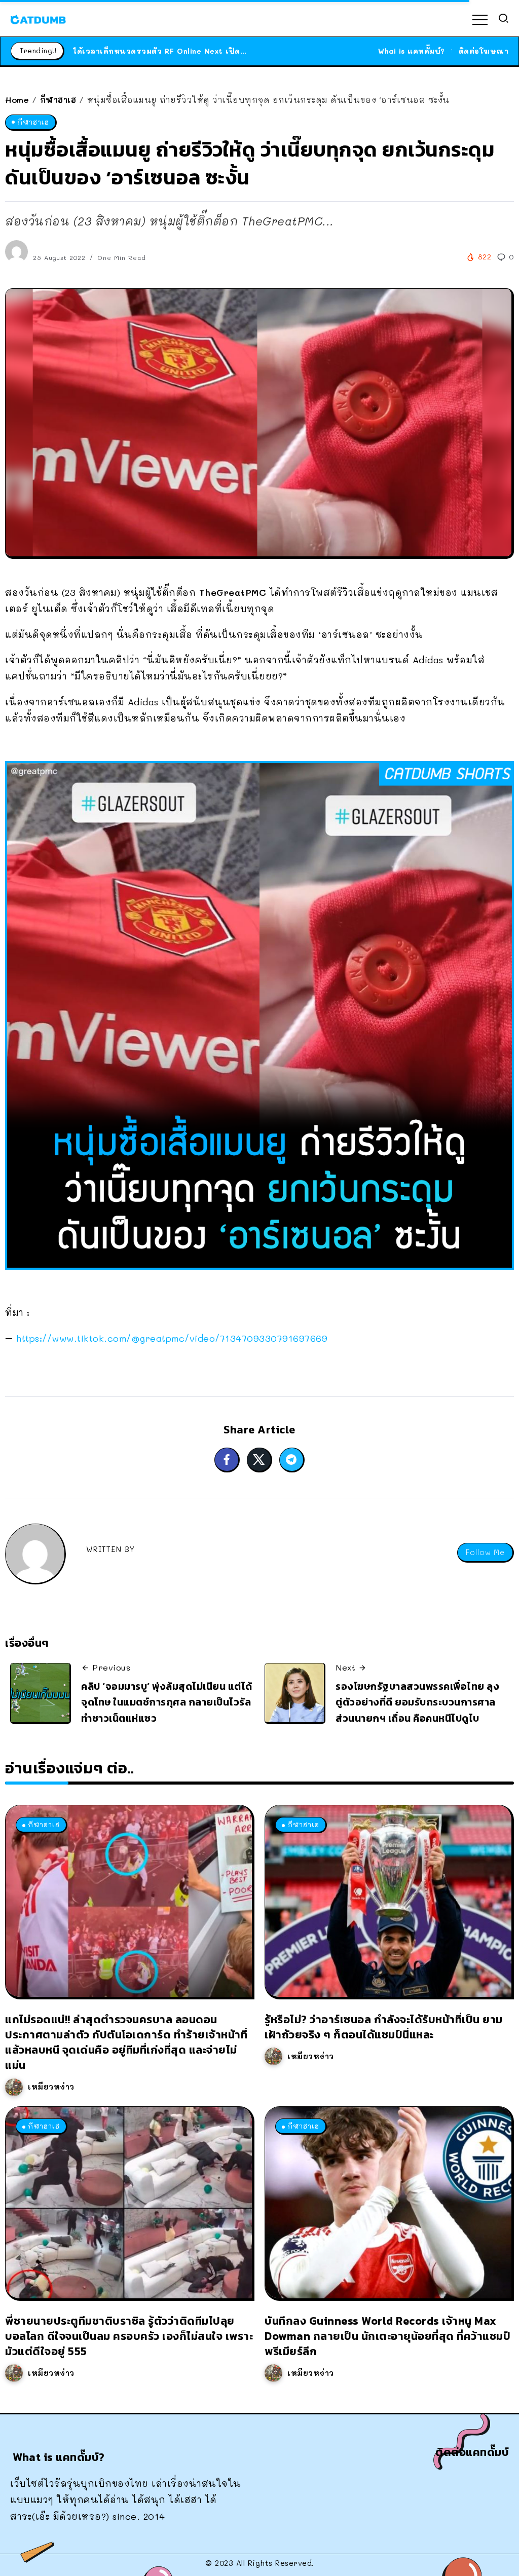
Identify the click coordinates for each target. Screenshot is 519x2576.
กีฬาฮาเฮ (58, 100)
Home (17, 100)
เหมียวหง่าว (51, 2087)
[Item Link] (129, 1901)
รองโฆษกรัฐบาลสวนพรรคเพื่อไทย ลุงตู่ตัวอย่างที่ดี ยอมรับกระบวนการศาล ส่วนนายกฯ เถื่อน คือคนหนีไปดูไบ (417, 1702)
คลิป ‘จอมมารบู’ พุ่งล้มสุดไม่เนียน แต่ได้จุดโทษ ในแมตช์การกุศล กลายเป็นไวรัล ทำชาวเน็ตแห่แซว (167, 1702)
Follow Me (485, 1552)
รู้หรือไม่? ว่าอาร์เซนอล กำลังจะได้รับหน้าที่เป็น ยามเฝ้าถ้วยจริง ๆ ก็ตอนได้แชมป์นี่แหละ (384, 2027)
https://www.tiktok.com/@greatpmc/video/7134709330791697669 (172, 1338)
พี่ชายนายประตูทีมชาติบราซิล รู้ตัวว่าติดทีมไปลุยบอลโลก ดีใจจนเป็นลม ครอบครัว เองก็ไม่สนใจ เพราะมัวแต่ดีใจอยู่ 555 (129, 2336)
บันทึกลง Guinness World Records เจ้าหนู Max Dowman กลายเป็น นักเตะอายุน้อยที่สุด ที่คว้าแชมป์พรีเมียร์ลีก (387, 2336)
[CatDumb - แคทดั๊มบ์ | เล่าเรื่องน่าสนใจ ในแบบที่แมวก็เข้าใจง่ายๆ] (38, 18)
